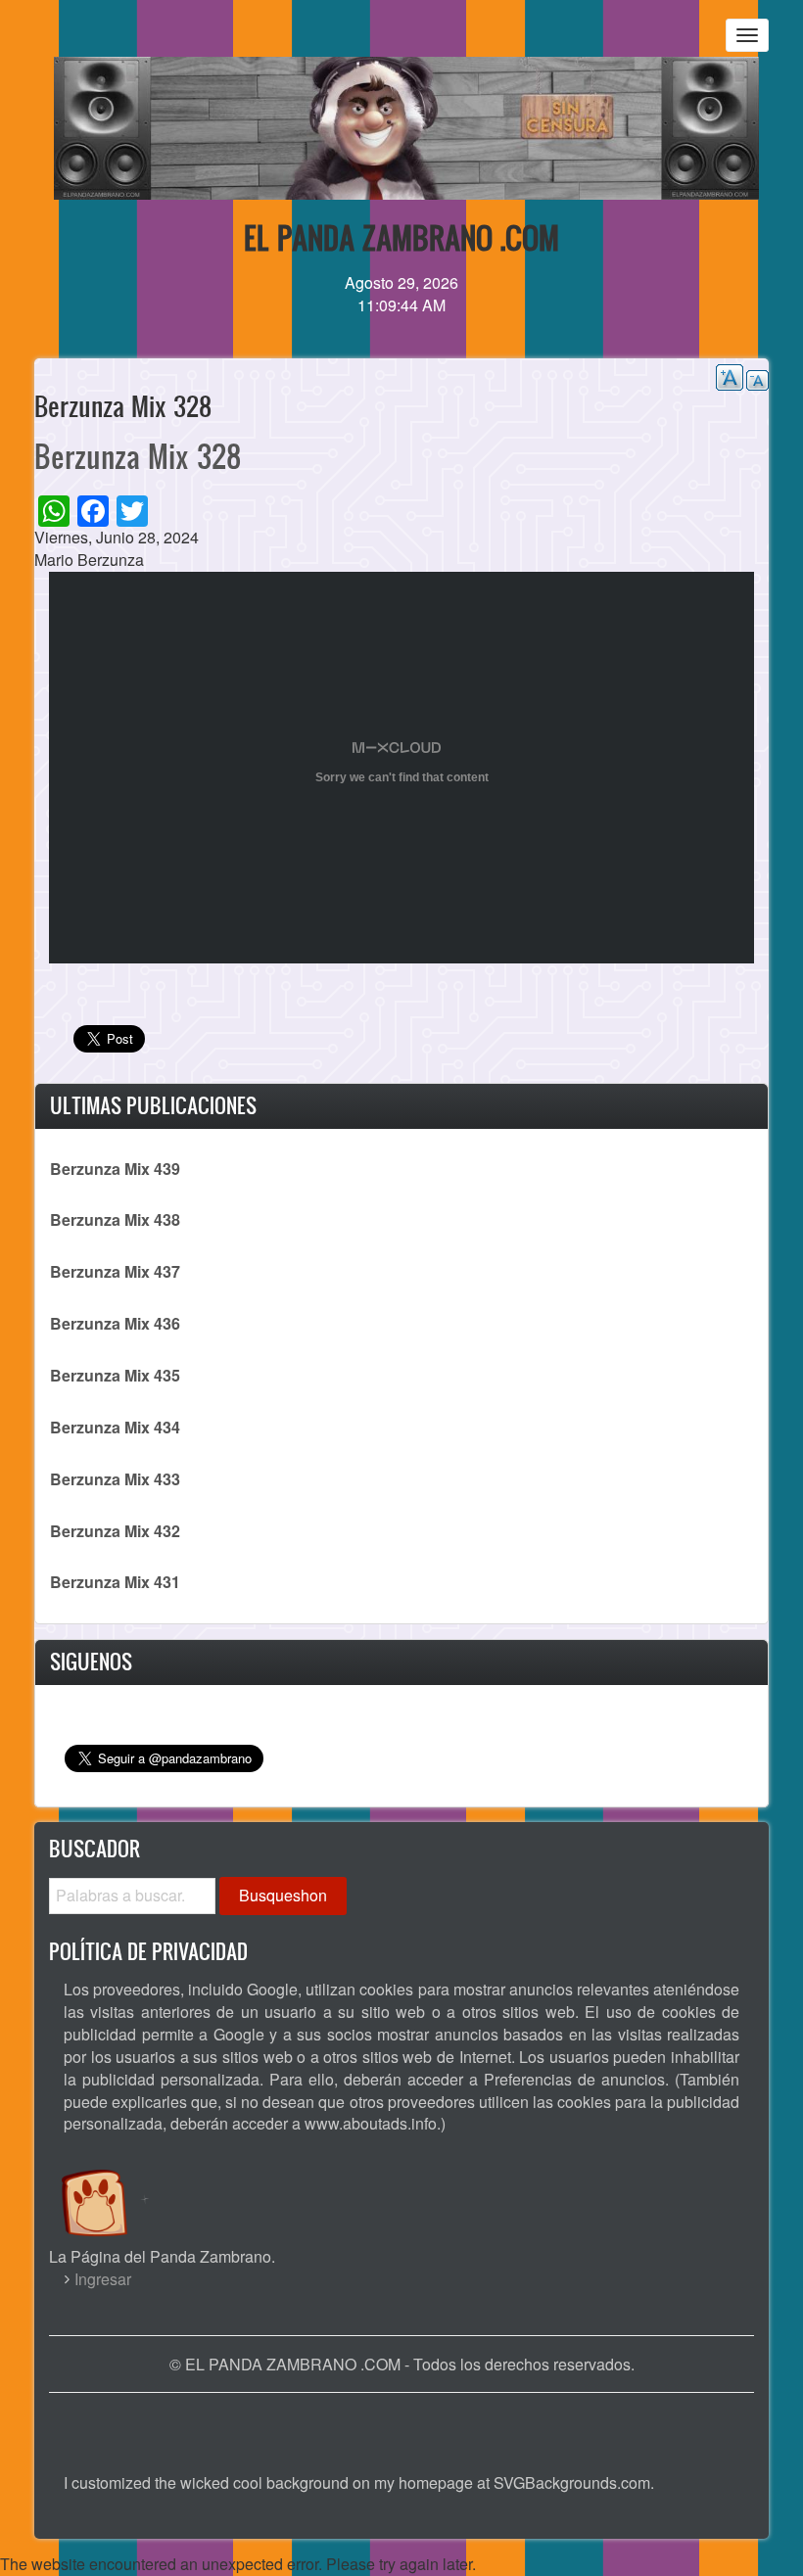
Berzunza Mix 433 (115, 1479)
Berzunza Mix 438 (115, 1219)
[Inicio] (115, 2184)
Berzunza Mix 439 (115, 1169)
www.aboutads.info (371, 2123)
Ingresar (103, 2279)
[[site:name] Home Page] (401, 2423)
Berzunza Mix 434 (115, 1427)
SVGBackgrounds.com (572, 2482)
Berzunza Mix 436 (115, 1323)
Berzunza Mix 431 (115, 1582)
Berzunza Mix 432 (115, 1531)
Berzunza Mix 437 (115, 1271)
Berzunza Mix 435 (115, 1375)
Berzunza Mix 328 (138, 456)
